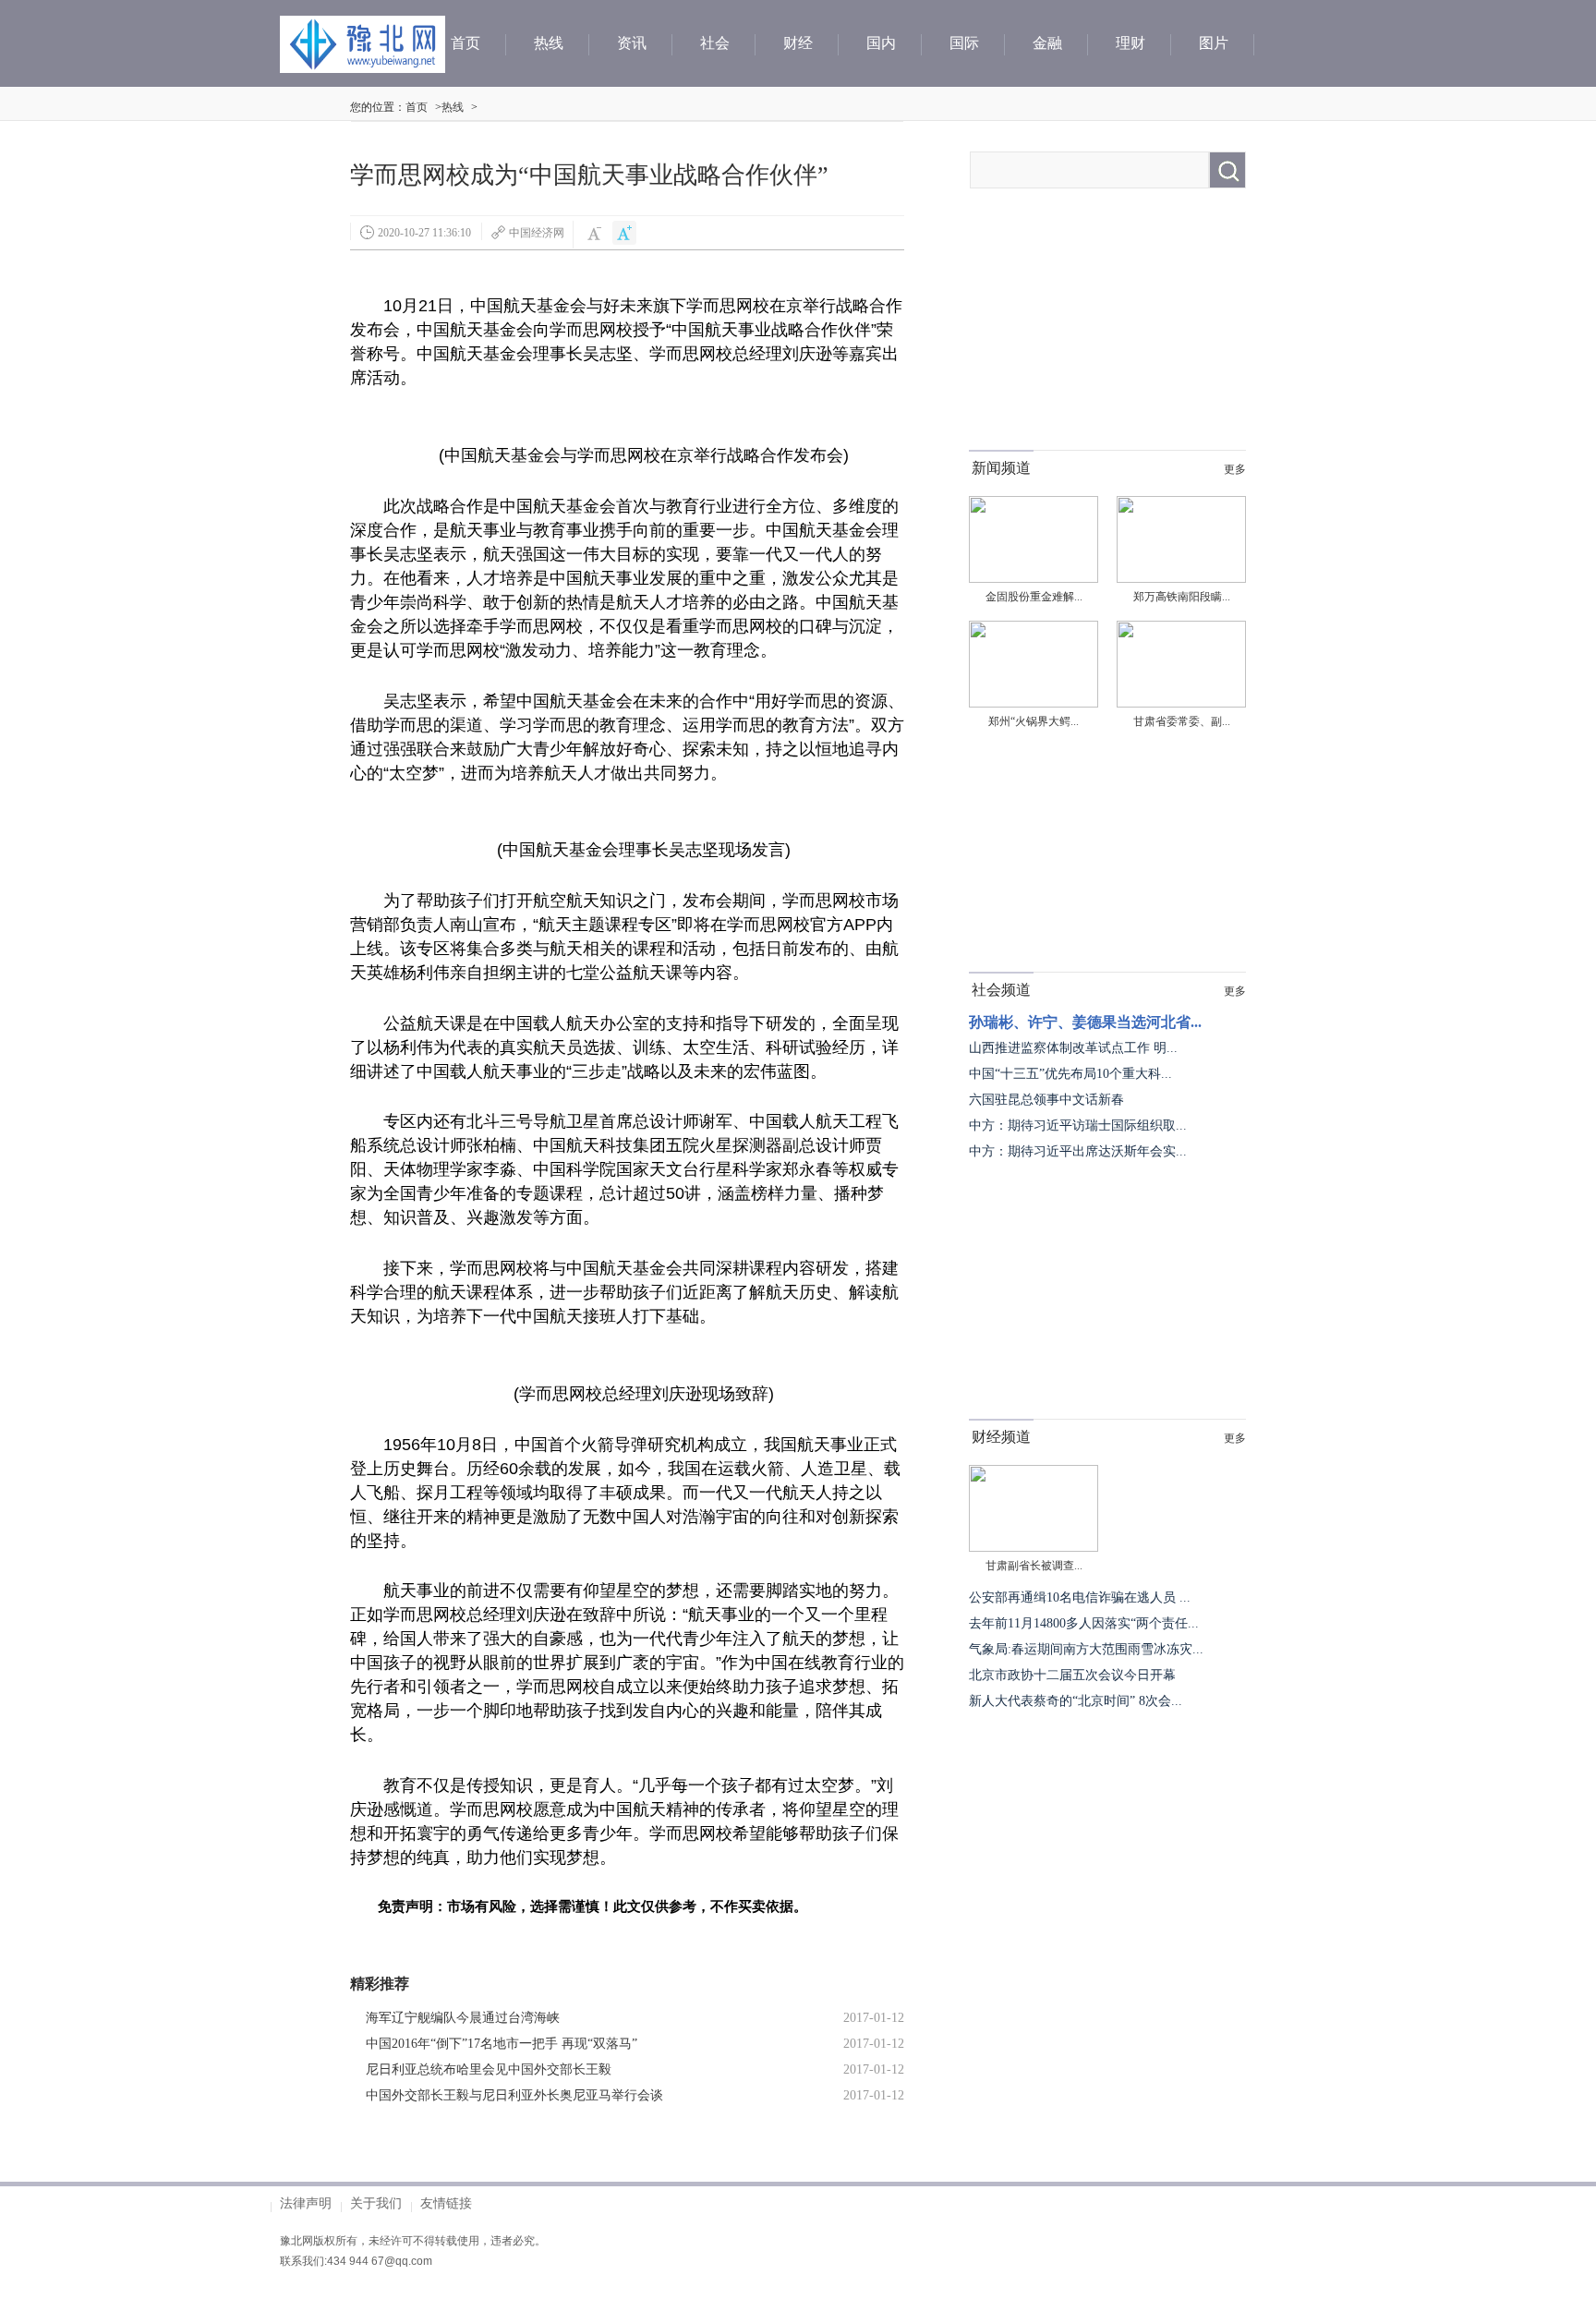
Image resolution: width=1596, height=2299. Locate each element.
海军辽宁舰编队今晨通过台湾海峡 (463, 2018)
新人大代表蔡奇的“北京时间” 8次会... (1076, 1701)
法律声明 (306, 2203)
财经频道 (1001, 1437)
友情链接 (446, 2203)
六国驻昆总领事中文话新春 (1046, 1100)
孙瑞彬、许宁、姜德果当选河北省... (1085, 1022)
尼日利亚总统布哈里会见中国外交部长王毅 (489, 2069)
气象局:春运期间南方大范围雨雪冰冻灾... (1086, 1649)
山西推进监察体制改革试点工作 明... (1073, 1048)
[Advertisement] (1107, 334)
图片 (1214, 43)
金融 (1047, 43)
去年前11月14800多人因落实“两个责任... (1084, 1623)
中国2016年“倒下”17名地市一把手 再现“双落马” (502, 2044)
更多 (1235, 469)
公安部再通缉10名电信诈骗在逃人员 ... (1080, 1597)
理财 (1130, 43)
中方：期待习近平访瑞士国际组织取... (1078, 1125)
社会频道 (1001, 990)
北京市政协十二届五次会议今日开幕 (1072, 1675)
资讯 (632, 43)
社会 (715, 43)
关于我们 (376, 2203)
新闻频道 (1001, 468)
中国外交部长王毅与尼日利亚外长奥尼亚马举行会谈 (514, 2095)
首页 (465, 43)
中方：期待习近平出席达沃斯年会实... (1078, 1151)
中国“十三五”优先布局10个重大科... (1070, 1074)
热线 (549, 43)
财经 (798, 43)
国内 (881, 43)
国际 (964, 43)
